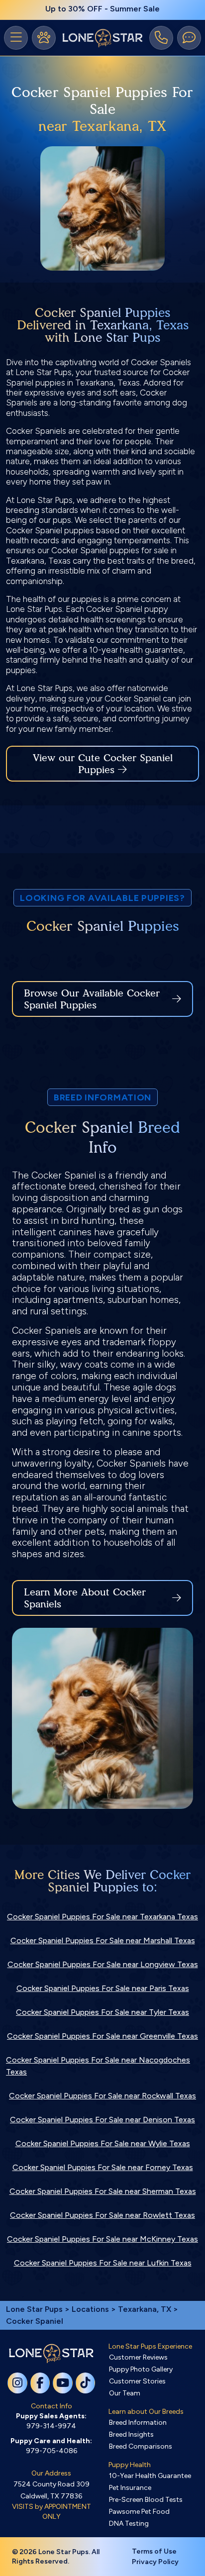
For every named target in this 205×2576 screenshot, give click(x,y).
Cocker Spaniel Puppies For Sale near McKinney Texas (102, 2239)
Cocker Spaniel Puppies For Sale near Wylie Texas (103, 2143)
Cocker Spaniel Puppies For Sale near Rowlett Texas (102, 2215)
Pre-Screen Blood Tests (146, 2500)
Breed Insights (131, 2434)
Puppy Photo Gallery (141, 2369)
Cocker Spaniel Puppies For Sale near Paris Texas (103, 1988)
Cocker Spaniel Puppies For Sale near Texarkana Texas (102, 1917)
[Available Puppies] (44, 38)
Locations (90, 2309)
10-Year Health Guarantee (150, 2476)
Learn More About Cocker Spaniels (85, 1598)
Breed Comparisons (141, 2446)
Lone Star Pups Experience (150, 2346)
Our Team (125, 2393)
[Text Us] (189, 38)
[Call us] (161, 38)
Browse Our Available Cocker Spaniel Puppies (92, 999)
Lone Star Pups (34, 2309)
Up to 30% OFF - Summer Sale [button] (102, 9)
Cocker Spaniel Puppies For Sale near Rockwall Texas (102, 2096)
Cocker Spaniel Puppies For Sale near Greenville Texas (102, 2036)
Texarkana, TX (146, 2309)
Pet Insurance (130, 2488)
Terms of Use (154, 2551)
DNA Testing (129, 2524)
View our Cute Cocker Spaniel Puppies (103, 764)
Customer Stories (137, 2381)
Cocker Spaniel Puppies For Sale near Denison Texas (102, 2120)
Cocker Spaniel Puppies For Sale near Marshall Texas (103, 1940)
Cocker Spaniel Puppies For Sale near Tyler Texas (102, 2012)
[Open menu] (16, 38)
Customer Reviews (138, 2357)
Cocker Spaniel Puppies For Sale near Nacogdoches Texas (98, 2066)
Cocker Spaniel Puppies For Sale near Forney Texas (103, 2167)
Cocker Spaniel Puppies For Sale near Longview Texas (103, 1964)
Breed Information (138, 2423)
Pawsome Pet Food (139, 2512)
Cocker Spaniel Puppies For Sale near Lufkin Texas (103, 2263)
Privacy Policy (155, 2562)
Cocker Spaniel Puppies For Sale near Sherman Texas (103, 2191)
